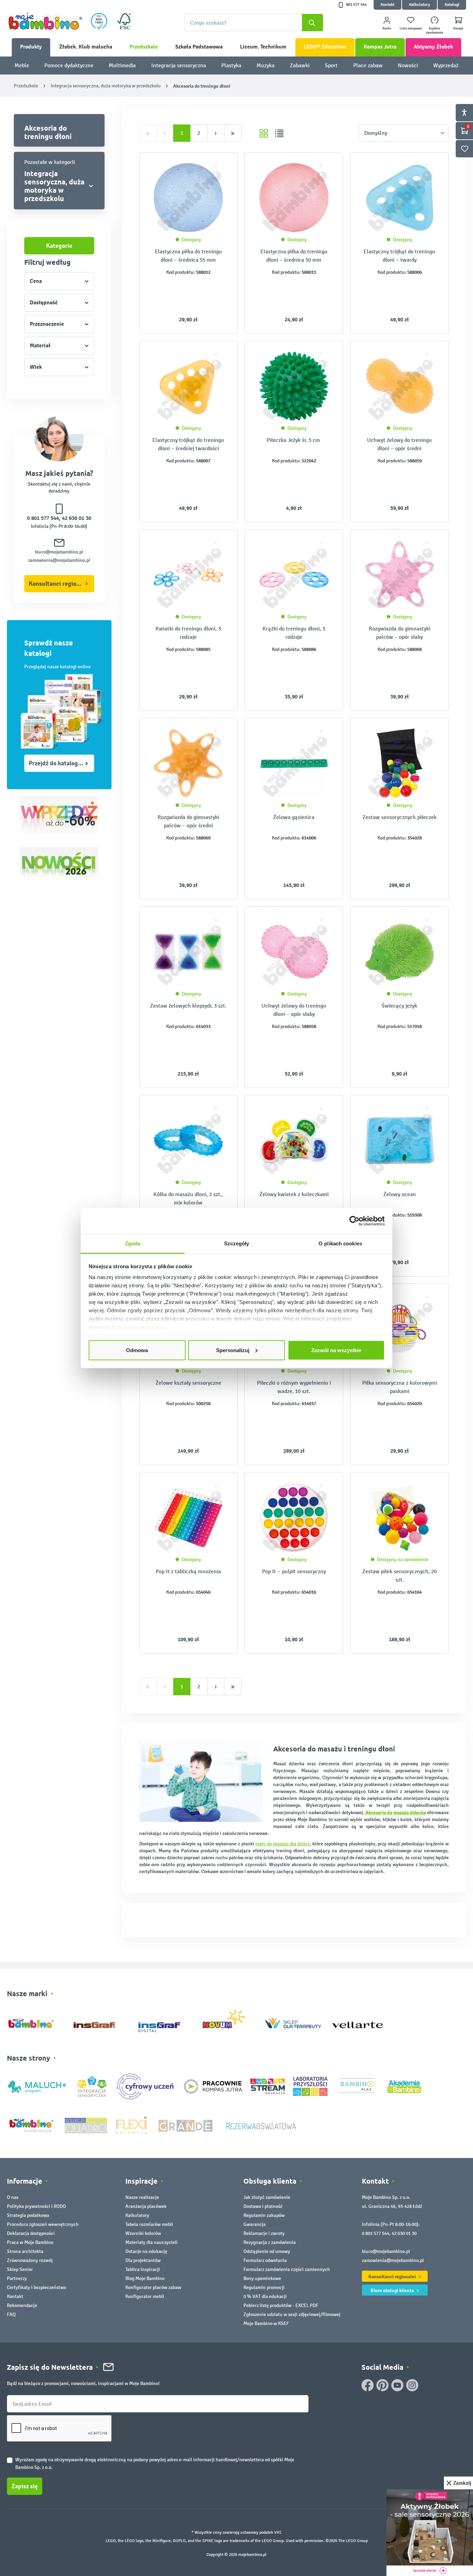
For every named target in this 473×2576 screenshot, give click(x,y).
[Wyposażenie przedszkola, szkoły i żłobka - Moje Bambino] (45, 21)
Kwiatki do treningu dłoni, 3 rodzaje (188, 633)
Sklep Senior (20, 2269)
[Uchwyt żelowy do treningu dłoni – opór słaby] (294, 952)
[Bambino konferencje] (32, 2125)
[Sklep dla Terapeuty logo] (293, 2022)
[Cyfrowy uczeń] (146, 2086)
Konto (387, 28)
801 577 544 (356, 5)
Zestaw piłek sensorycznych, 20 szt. (399, 1576)
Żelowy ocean (400, 1194)
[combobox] (254, 23)
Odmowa (137, 1350)
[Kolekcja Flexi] (131, 2125)
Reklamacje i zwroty (264, 2233)
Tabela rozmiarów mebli (149, 2224)
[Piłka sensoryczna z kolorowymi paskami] (399, 1329)
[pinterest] (382, 2385)
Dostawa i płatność (263, 2206)
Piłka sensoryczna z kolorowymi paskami (400, 1387)
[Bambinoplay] (357, 2086)
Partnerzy (17, 2278)
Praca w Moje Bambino (30, 2242)
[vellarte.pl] (358, 2022)
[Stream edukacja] (268, 2086)
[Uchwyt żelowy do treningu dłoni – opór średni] (399, 386)
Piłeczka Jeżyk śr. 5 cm (294, 440)
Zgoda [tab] (133, 1243)
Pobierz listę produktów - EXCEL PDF (281, 2305)
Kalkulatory (420, 5)
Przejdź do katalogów (57, 763)
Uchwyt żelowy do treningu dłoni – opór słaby (294, 1010)
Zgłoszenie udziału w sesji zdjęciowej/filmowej (292, 2314)
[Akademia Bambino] (404, 2086)
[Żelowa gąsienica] (294, 763)
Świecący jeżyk (399, 1006)
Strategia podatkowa (28, 2215)
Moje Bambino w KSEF (266, 2323)
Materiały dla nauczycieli (151, 2242)
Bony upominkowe (262, 2278)
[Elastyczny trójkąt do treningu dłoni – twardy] (399, 198)
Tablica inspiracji (143, 2269)
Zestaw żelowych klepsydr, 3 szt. (188, 1006)
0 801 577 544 (43, 518)
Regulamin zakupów (264, 2215)
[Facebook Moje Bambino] (368, 2385)
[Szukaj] (313, 23)
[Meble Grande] (186, 2125)
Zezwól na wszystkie (336, 1350)
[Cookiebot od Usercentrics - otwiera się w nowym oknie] (354, 1221)
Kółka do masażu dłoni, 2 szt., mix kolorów (188, 1198)
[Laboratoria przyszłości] (310, 2086)
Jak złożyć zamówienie (267, 2197)
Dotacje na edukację (146, 2251)
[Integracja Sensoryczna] (92, 2086)
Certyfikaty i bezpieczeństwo (37, 2287)
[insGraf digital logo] (164, 2022)
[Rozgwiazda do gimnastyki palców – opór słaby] (399, 575)
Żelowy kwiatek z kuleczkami (294, 1194)
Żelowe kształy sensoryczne (188, 1383)
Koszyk (458, 28)
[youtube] (397, 2385)
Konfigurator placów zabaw (153, 2287)
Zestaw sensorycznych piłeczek (400, 817)
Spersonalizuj (233, 1350)
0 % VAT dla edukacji (265, 2296)
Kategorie (59, 246)
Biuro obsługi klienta (393, 2290)
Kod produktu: (181, 272)
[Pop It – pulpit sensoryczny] (294, 1517)
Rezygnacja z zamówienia (270, 2242)
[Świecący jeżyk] (399, 952)
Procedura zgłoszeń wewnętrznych (43, 2224)
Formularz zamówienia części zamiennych (287, 2269)
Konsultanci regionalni (59, 584)
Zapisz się (25, 2486)
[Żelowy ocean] (399, 1140)
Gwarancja (255, 2224)
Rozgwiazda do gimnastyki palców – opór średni (188, 821)
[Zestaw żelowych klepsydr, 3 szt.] (189, 952)
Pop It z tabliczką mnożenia (188, 1571)
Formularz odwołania (265, 2260)
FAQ (11, 2314)
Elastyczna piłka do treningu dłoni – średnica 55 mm (188, 256)
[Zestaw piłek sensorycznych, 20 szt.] (399, 1517)
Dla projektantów (143, 2260)
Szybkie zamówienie (435, 31)
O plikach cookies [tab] (340, 1243)
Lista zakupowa (411, 28)
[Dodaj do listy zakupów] (218, 168)
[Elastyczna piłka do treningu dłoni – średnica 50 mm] (294, 198)
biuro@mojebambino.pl (59, 552)
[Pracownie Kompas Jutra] (213, 2086)
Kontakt (387, 5)
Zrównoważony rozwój (30, 2260)
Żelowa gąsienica (294, 817)
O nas (13, 2197)
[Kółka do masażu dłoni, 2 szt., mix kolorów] (189, 1140)
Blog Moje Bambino (145, 2278)
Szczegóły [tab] (237, 1243)
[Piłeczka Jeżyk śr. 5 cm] (294, 386)
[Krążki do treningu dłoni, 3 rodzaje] (294, 575)
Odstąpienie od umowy (267, 2251)
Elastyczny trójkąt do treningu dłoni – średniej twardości (188, 444)
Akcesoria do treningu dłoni (48, 132)
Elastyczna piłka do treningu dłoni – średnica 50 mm (294, 256)
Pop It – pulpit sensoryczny (294, 1571)
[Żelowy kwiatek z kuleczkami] (294, 1140)
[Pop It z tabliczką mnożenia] (189, 1517)
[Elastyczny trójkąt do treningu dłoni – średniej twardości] (189, 386)
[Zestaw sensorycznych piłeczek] (399, 763)
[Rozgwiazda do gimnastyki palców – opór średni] (189, 763)
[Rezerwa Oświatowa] (261, 2125)
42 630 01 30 (77, 518)
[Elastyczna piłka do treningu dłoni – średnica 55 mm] (189, 198)
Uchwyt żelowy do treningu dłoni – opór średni (399, 444)
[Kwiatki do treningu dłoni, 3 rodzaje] (189, 575)
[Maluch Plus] (37, 2086)
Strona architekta (25, 2251)
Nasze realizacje (142, 2197)
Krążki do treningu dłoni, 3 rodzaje (294, 633)
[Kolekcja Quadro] (86, 2125)
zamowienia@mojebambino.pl (59, 560)
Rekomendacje (22, 2305)
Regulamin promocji (264, 2287)
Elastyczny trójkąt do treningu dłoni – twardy (399, 256)
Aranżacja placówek (146, 2206)
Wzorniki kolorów (143, 2233)
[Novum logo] (228, 2022)
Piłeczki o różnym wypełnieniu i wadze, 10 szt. (294, 1387)
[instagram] (412, 2385)
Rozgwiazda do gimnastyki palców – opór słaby (400, 633)
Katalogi (452, 5)
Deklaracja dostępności (31, 2233)
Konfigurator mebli (145, 2296)
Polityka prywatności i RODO (36, 2206)
